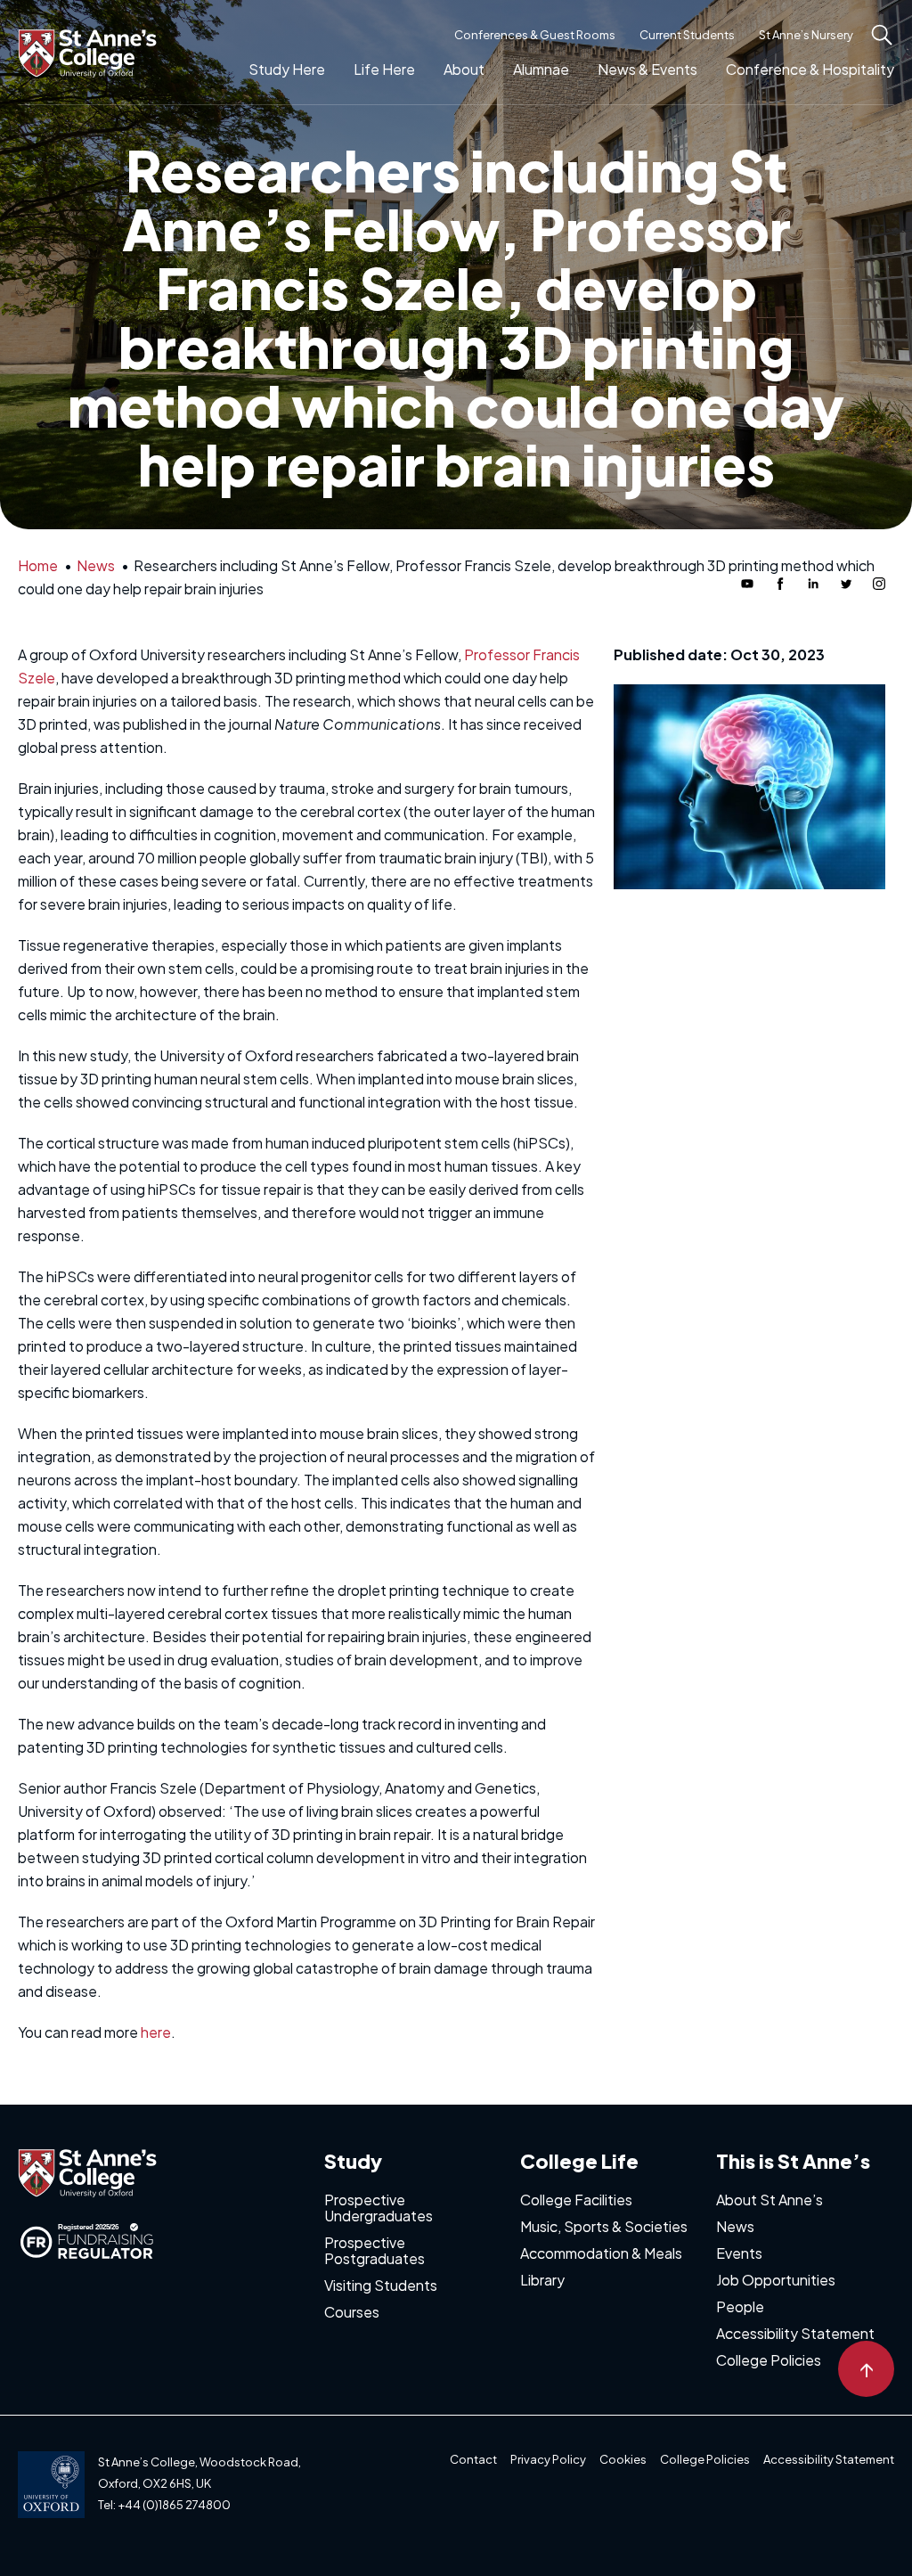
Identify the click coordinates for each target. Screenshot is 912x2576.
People (740, 2306)
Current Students (687, 35)
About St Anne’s (769, 2200)
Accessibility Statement (795, 2333)
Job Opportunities (776, 2280)
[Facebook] (780, 584)
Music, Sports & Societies (604, 2226)
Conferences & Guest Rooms (535, 35)
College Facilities (576, 2200)
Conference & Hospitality (810, 69)
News (735, 2226)
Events (739, 2253)
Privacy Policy (548, 2459)
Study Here (287, 69)
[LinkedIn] (813, 584)
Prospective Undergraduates (379, 2208)
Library (542, 2280)
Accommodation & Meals (601, 2253)
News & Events (647, 69)
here (156, 2032)
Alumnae (541, 69)
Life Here (384, 69)
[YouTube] (747, 584)
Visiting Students (381, 2285)
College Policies (769, 2360)
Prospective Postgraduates (375, 2250)
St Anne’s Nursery (806, 35)
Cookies (623, 2459)
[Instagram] (879, 584)
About (464, 69)
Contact (473, 2459)
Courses (352, 2312)
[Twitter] (846, 584)
